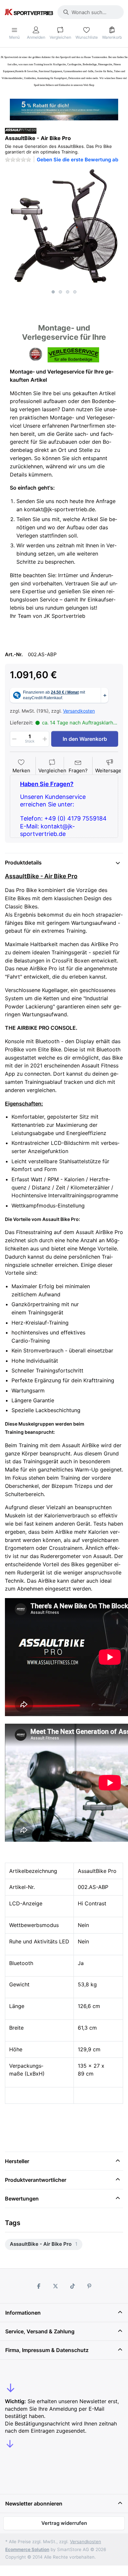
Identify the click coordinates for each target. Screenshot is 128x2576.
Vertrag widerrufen (64, 2523)
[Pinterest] (90, 2286)
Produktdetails (23, 862)
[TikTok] (73, 2286)
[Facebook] (39, 2286)
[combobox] (91, 12)
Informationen (23, 2313)
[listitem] (64, 227)
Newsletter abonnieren (34, 2504)
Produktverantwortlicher (36, 2180)
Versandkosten (79, 711)
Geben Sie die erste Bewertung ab (77, 160)
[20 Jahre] (64, 108)
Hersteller (17, 2161)
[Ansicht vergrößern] (64, 227)
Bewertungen (22, 2199)
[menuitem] (44, 2245)
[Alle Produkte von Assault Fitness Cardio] (21, 130)
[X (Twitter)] (55, 2286)
